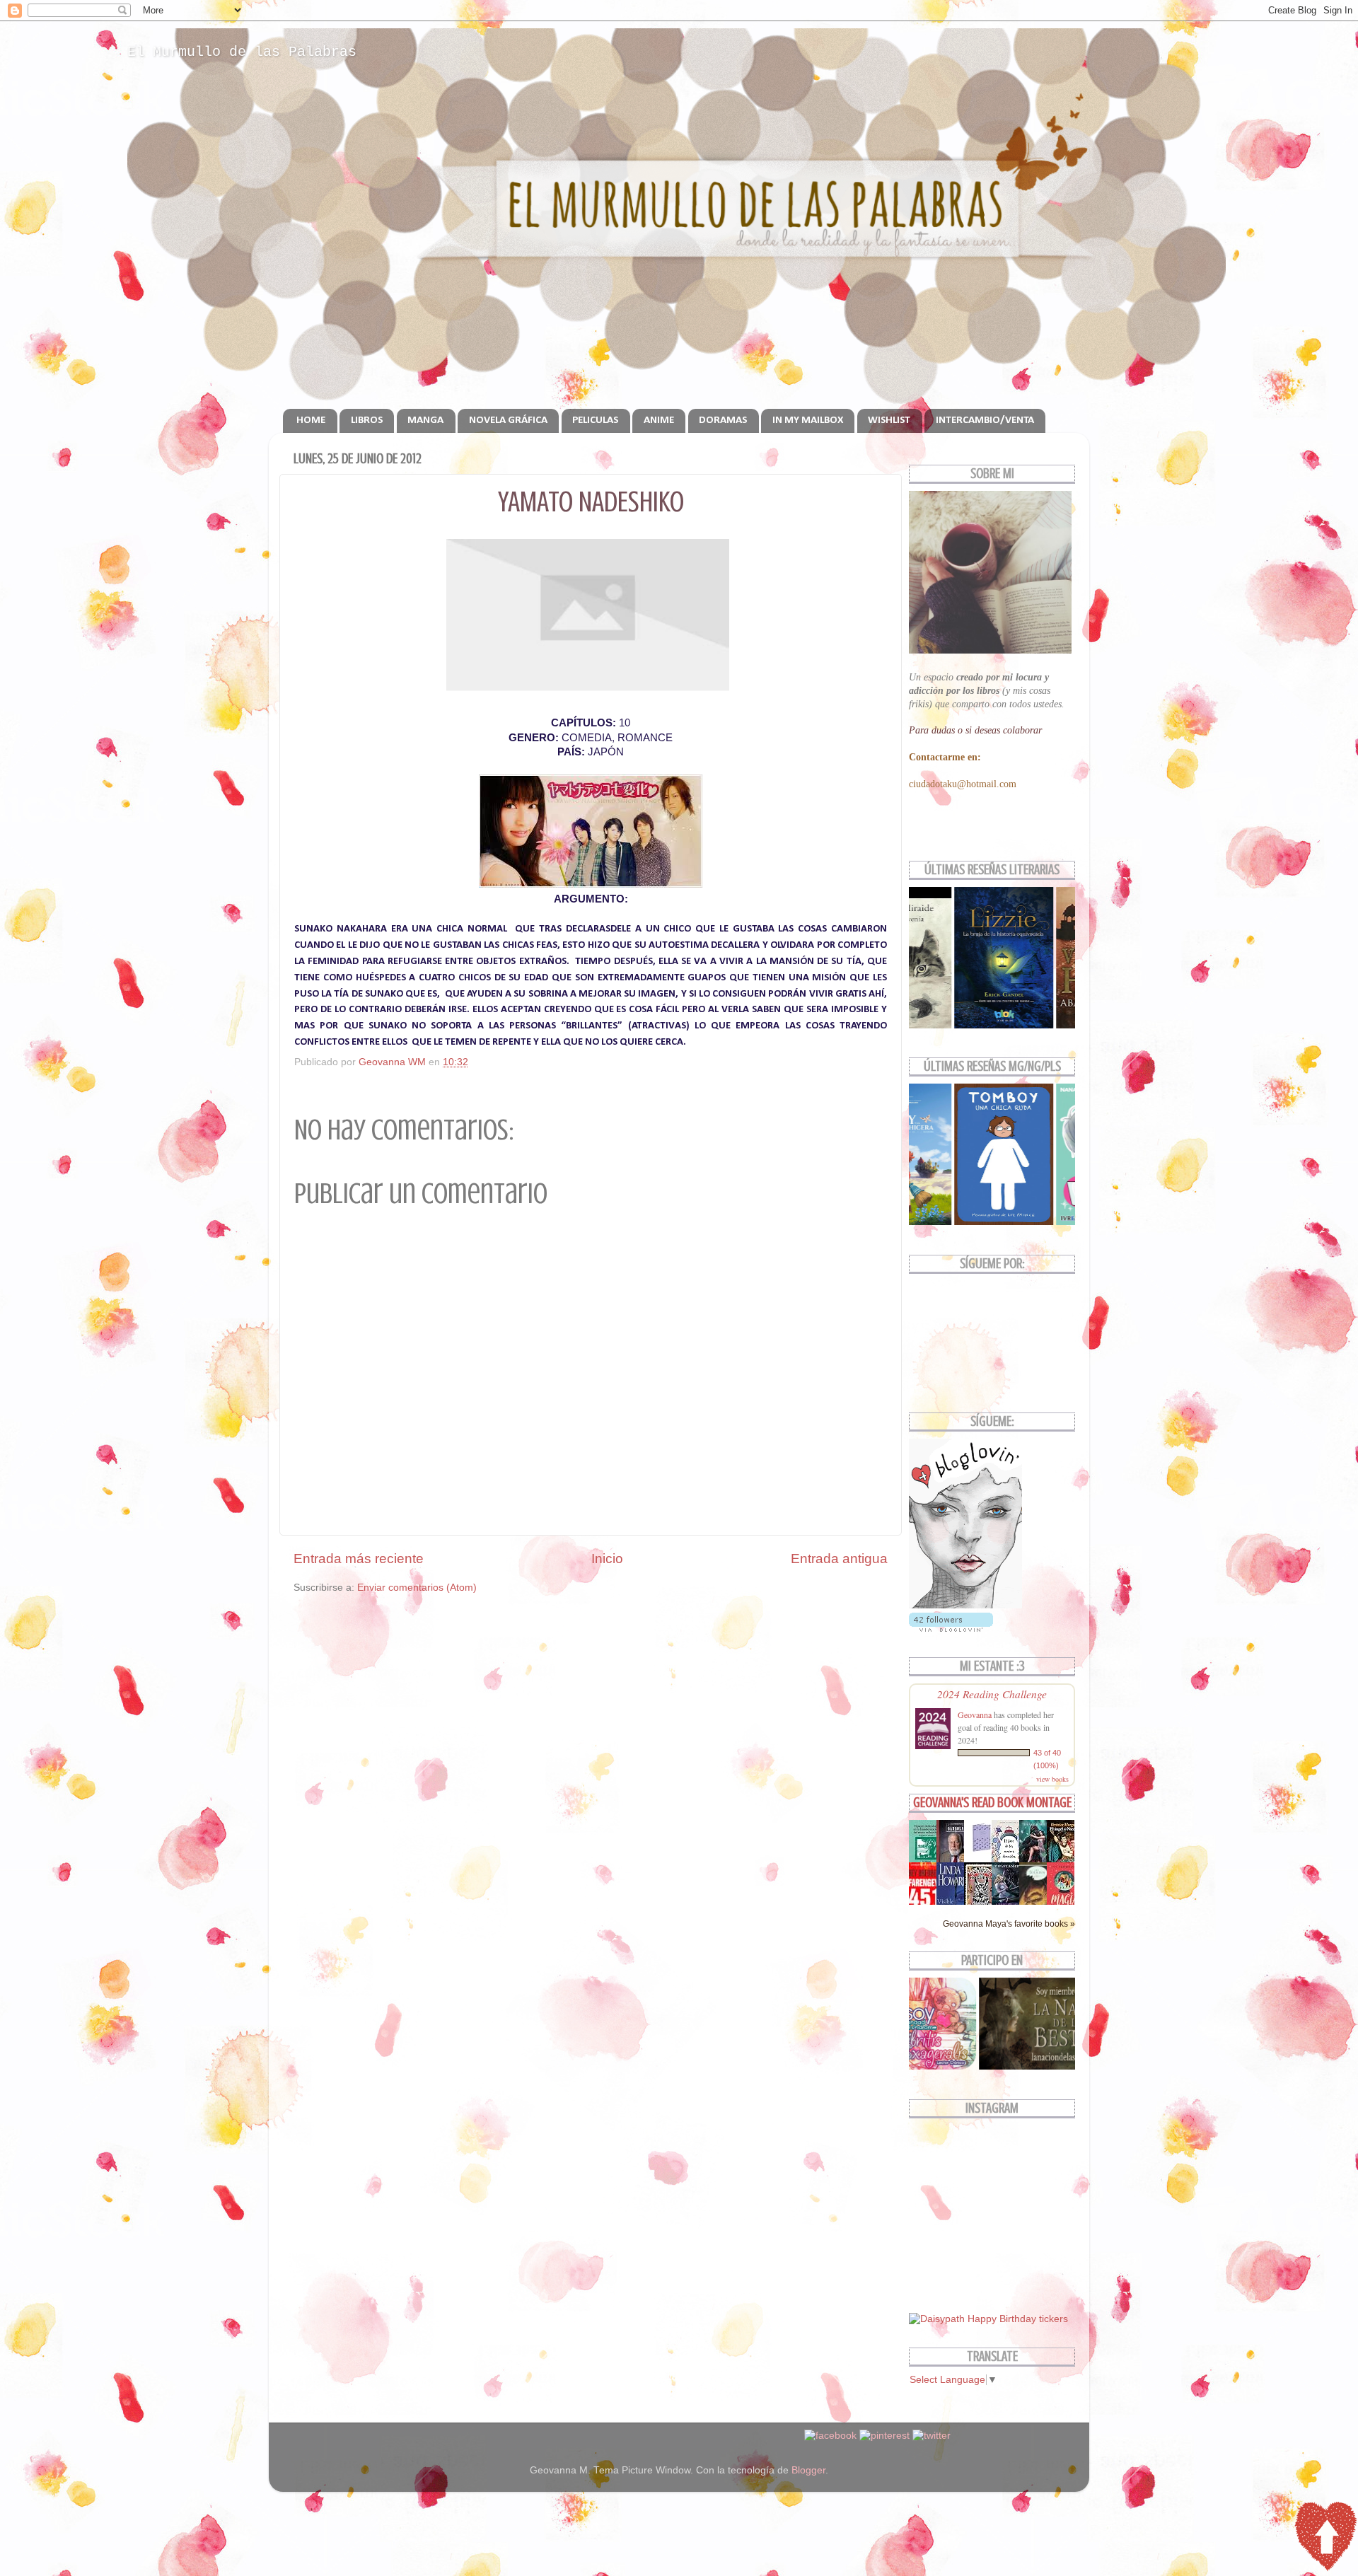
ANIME (659, 420)
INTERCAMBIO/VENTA (985, 420)
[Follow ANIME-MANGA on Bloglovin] (965, 1605)
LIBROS (367, 420)
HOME (311, 420)
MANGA (425, 420)
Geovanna (975, 1715)
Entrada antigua (839, 1559)
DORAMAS (723, 420)
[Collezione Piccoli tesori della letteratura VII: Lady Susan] (982, 1852)
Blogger (808, 2470)
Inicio (607, 1559)
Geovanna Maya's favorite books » (1009, 1924)
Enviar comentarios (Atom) (417, 1588)
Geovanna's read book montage (992, 1803)
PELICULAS (595, 420)
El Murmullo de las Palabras (242, 52)
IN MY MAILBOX (808, 420)
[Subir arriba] (1325, 2539)
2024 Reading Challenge (992, 1694)
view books (1052, 1779)
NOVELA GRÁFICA (508, 420)
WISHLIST (889, 420)
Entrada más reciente (359, 1559)
